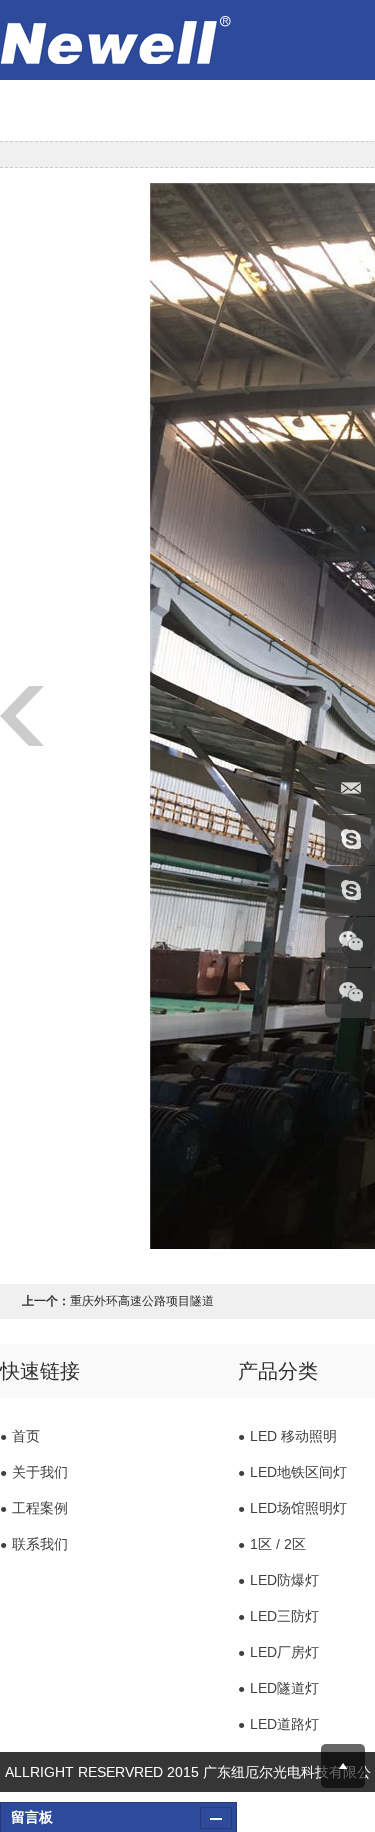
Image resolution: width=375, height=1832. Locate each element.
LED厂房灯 (278, 1652)
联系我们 (34, 1544)
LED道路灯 (278, 1724)
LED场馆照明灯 (292, 1508)
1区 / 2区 (272, 1544)
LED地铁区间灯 (292, 1472)
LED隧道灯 (278, 1688)
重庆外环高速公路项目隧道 (142, 1301)
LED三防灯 (278, 1616)
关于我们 (34, 1472)
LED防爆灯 (278, 1580)
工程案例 (34, 1508)
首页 (20, 1436)
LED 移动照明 (287, 1436)
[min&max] (216, 1818)
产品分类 (278, 1371)
